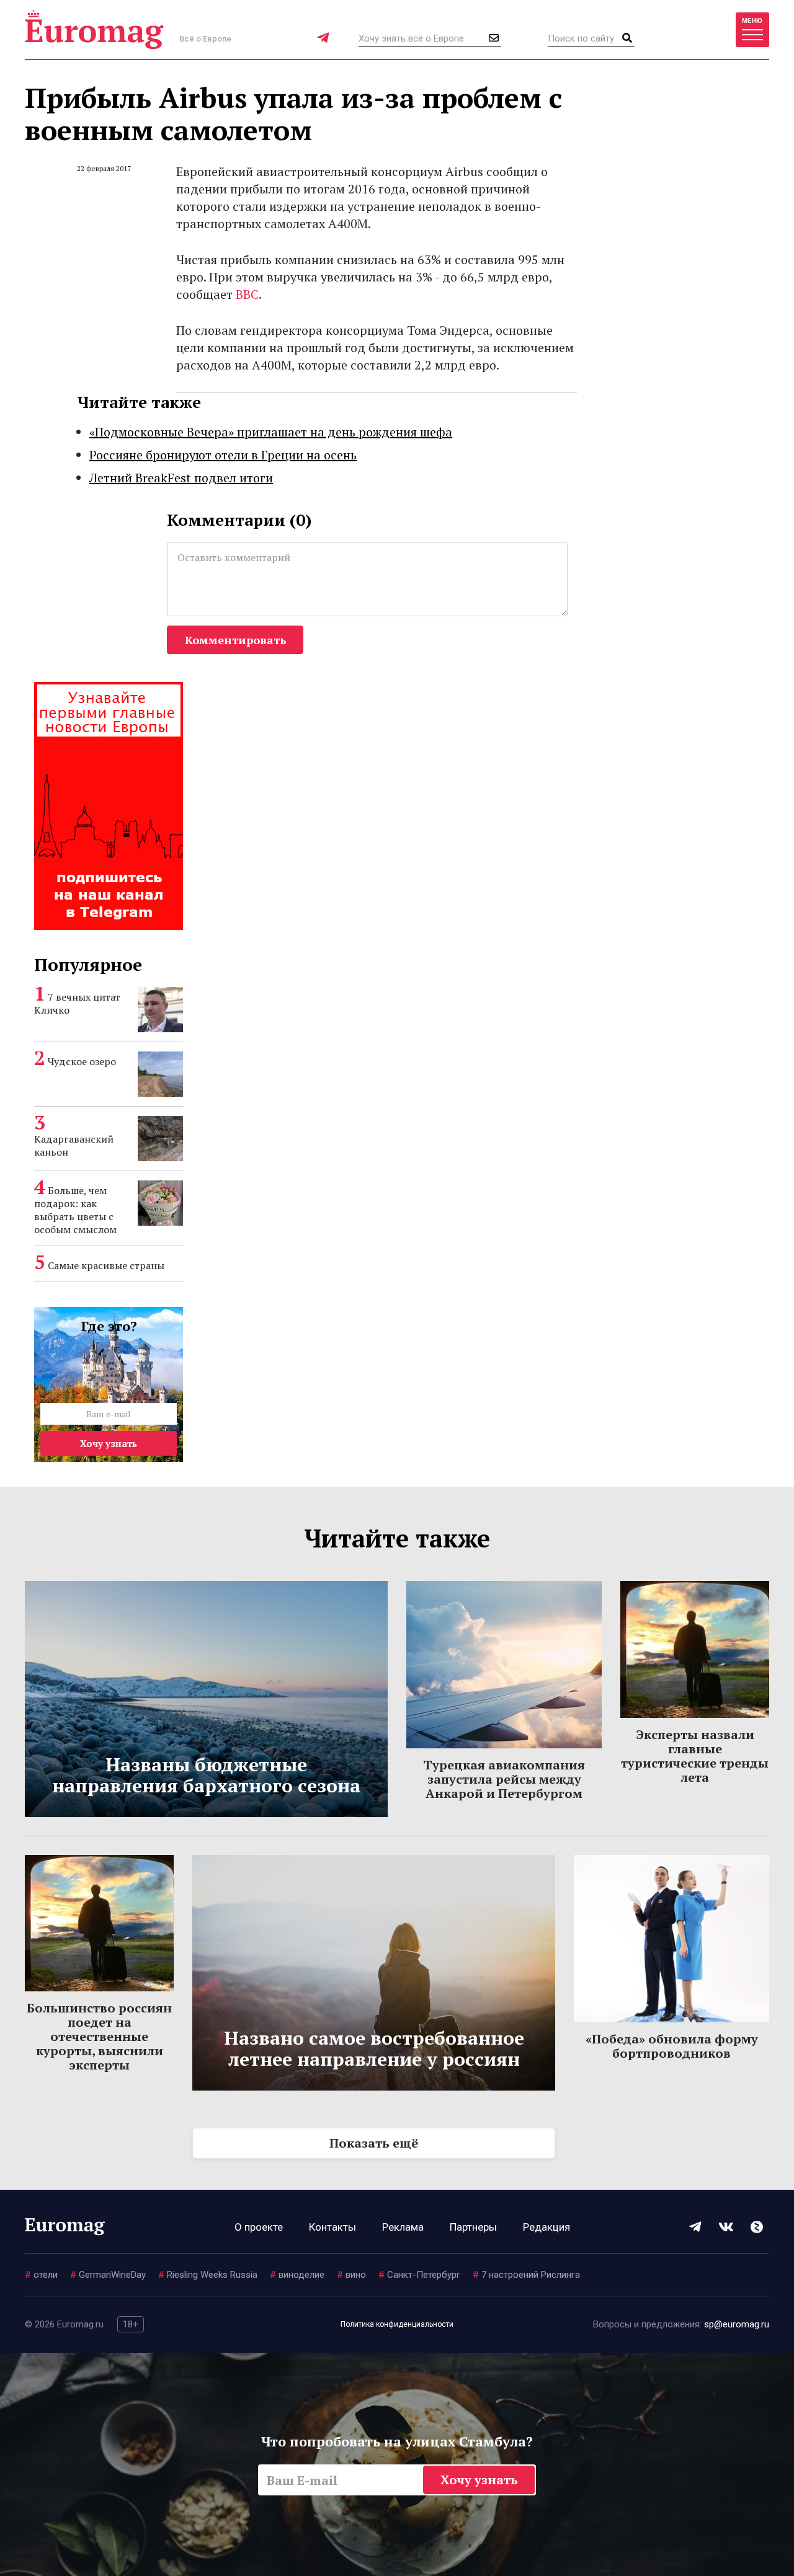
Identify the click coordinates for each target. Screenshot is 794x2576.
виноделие (297, 2275)
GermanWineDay (108, 2275)
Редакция (546, 2227)
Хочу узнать (109, 1443)
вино (351, 2275)
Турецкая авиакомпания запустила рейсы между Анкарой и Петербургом (504, 1779)
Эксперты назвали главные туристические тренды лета (695, 1756)
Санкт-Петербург (419, 2275)
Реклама (403, 2227)
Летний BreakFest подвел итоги (181, 478)
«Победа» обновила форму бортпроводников (672, 2046)
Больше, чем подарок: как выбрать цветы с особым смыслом (75, 1210)
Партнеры (473, 2227)
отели (41, 2275)
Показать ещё (374, 2143)
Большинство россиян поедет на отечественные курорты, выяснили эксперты (99, 2036)
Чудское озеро (82, 1061)
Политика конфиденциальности (397, 2324)
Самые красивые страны (106, 1265)
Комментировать (235, 640)
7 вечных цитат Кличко (77, 1003)
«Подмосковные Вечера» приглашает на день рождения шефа (271, 432)
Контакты (332, 2227)
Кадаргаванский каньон (74, 1145)
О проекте (259, 2227)
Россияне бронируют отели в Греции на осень (223, 455)
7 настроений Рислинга (526, 2275)
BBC (247, 294)
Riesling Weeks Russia (208, 2275)
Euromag (94, 29)
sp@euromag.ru (737, 2324)
